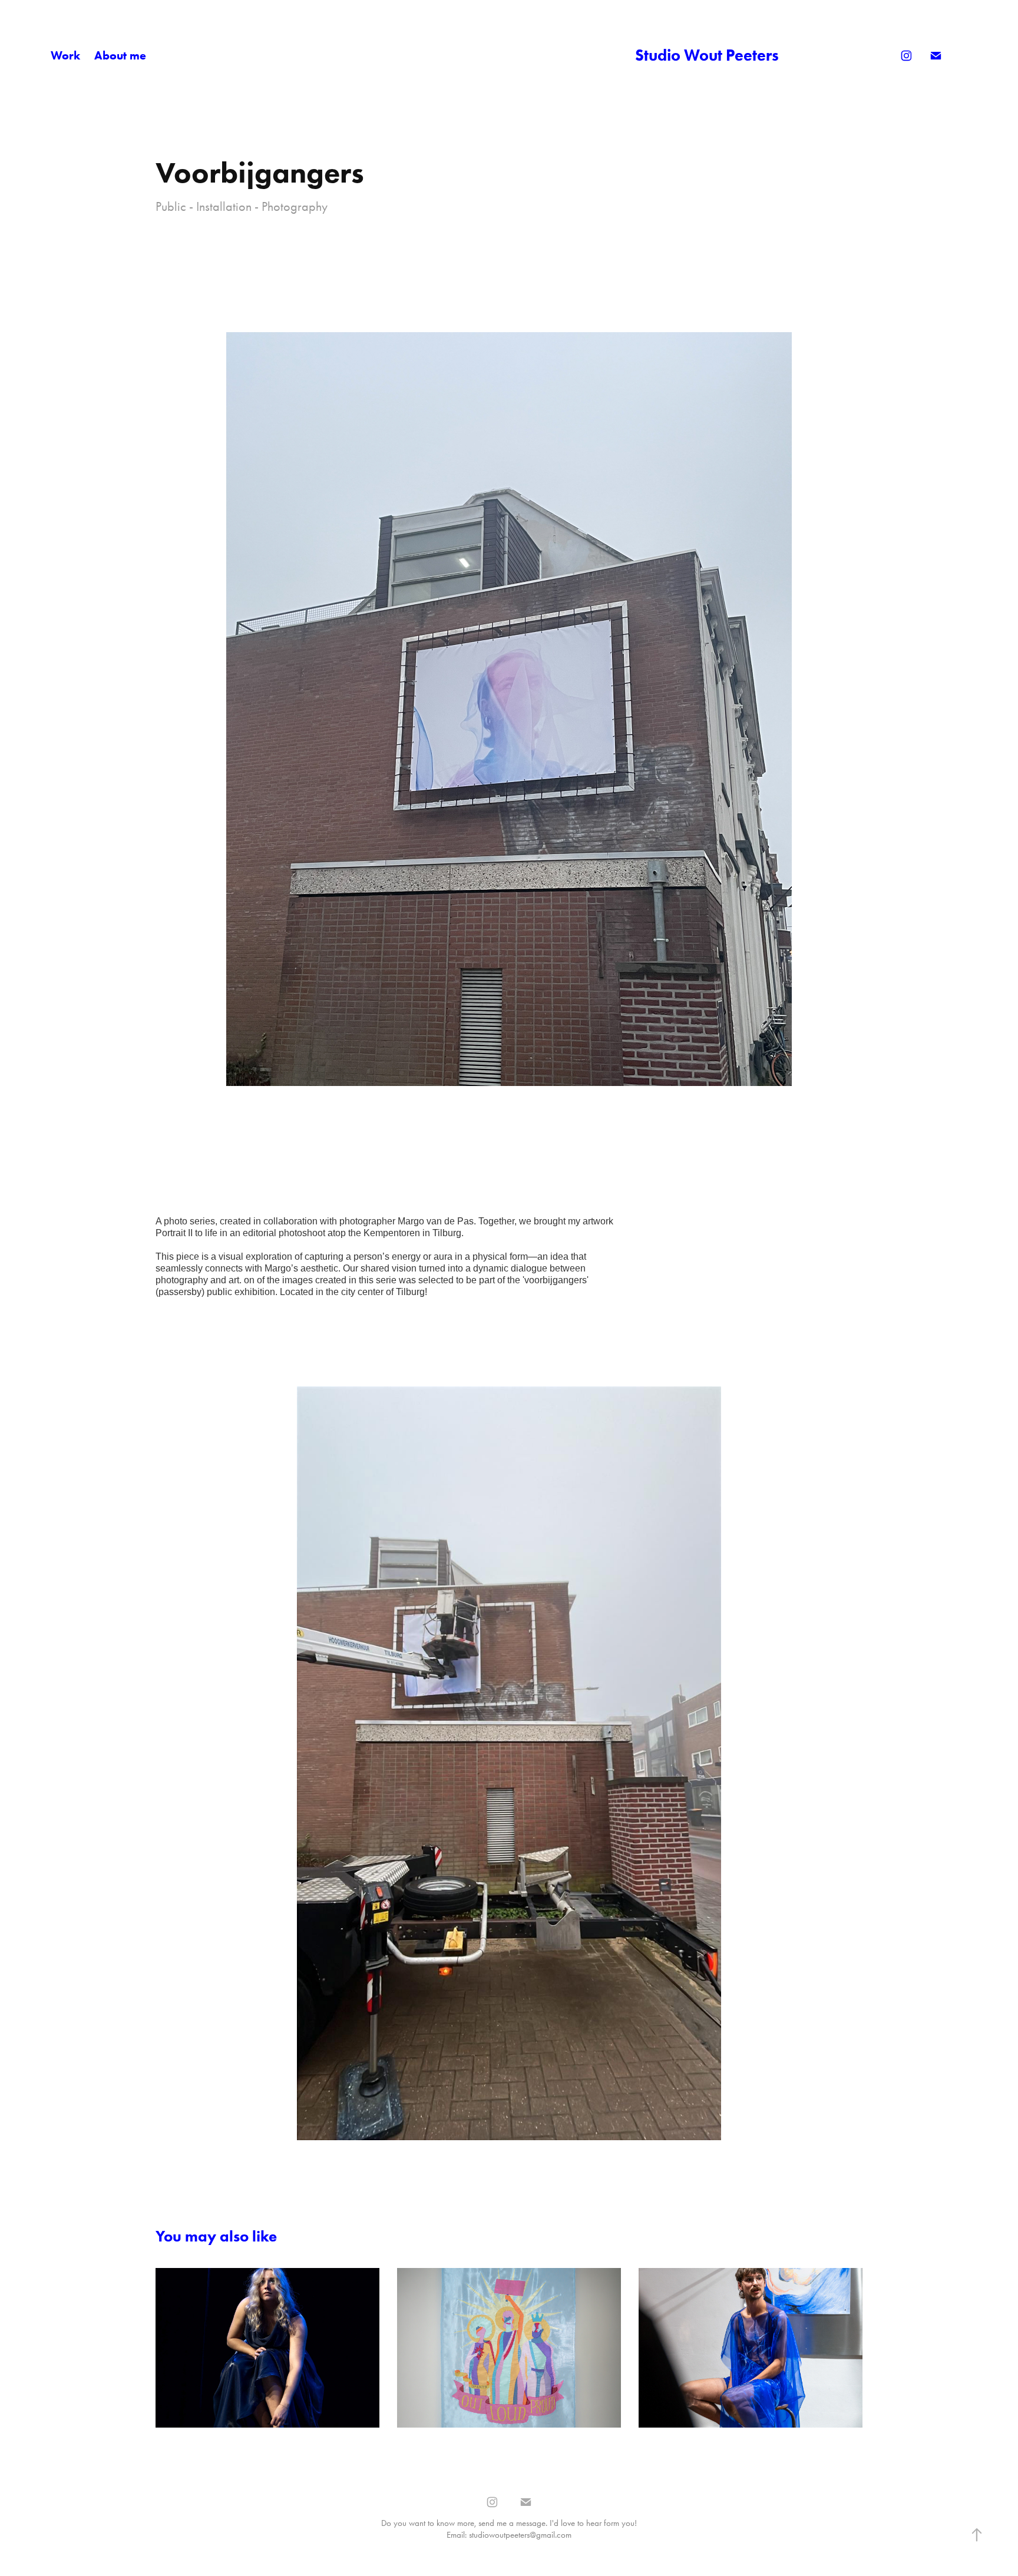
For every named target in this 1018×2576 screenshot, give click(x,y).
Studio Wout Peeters (707, 55)
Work (65, 55)
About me (120, 55)
